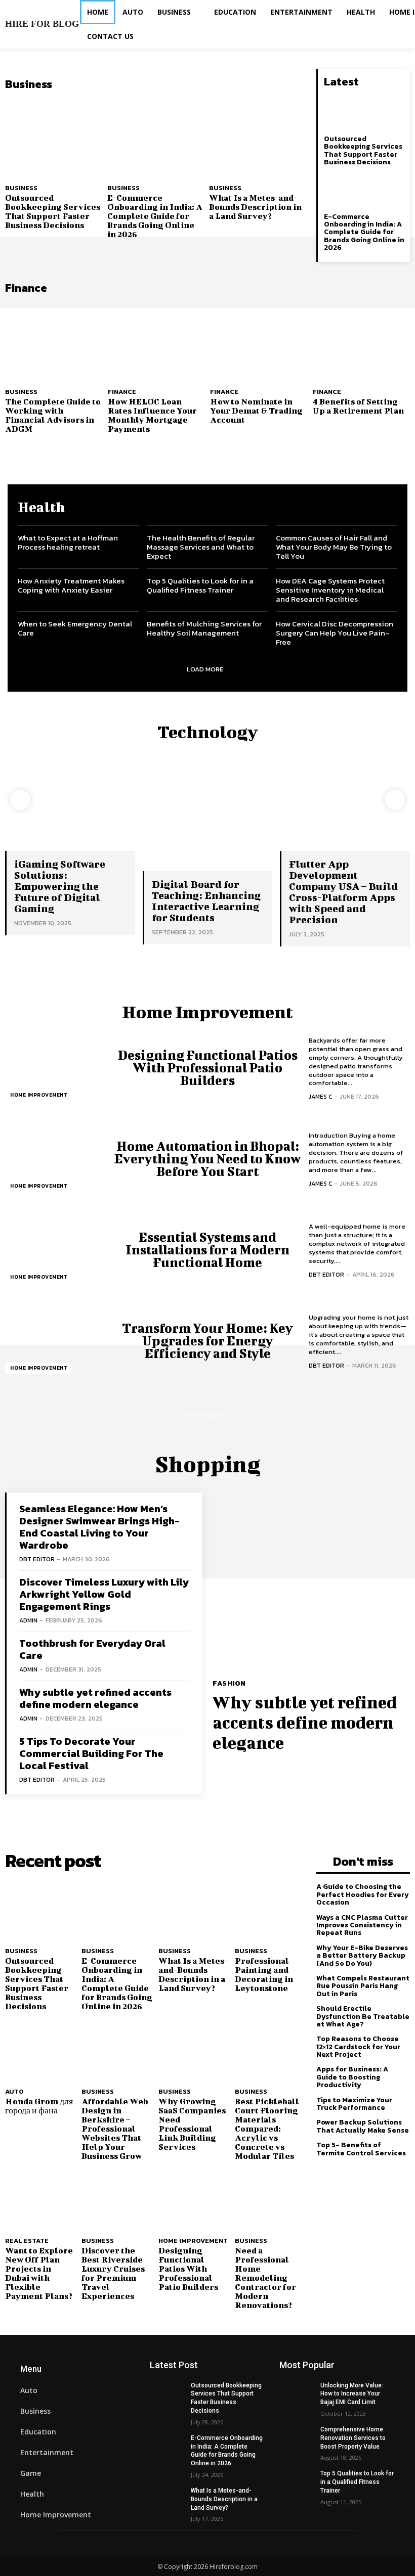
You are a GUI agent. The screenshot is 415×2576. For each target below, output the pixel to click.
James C (320, 1097)
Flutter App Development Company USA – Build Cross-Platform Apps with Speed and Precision (343, 892)
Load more (205, 669)
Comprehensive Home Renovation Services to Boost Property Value (353, 2438)
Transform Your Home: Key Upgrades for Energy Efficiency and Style (207, 1341)
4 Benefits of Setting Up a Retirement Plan (358, 406)
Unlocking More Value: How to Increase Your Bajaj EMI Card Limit (352, 2394)
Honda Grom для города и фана (39, 2106)
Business (21, 188)
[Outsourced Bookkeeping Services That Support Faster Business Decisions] (54, 137)
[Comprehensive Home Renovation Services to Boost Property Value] (297, 2437)
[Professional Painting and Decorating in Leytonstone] (271, 1911)
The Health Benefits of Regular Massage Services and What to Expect (201, 547)
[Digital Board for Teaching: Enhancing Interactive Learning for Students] (208, 822)
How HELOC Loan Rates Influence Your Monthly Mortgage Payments (152, 415)
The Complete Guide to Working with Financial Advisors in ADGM (53, 415)
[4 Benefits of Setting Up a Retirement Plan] (362, 341)
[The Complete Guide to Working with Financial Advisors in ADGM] (54, 341)
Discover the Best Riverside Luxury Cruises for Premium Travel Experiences (113, 2273)
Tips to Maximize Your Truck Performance (354, 2104)
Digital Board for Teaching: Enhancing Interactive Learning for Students (206, 901)
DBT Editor (326, 1275)
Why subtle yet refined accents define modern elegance (95, 1698)
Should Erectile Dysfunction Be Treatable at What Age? (363, 2016)
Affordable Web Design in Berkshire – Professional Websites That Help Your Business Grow (115, 2128)
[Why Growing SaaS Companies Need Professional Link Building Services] (194, 2051)
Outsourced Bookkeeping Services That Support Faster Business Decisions (53, 211)
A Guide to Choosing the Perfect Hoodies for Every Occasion (363, 1894)
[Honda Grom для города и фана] (41, 2051)
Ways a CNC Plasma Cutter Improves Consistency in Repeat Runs (362, 1925)
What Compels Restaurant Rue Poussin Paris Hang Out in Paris (363, 1986)
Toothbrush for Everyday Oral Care (92, 1649)
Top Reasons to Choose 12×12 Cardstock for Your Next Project (358, 2047)
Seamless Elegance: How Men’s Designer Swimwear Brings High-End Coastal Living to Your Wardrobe (99, 1527)
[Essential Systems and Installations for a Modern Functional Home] (56, 1250)
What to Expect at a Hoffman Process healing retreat (68, 542)
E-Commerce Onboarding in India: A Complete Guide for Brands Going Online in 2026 (155, 216)
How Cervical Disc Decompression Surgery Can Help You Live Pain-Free (335, 633)
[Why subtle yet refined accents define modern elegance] (311, 1581)
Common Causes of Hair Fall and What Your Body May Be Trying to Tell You (334, 547)
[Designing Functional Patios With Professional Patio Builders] (56, 1068)
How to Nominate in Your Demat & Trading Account (256, 410)
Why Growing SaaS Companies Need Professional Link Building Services (192, 2124)
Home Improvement (39, 1095)
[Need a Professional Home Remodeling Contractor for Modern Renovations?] (271, 2201)
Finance (122, 392)
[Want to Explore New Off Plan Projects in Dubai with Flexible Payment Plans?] (41, 2201)
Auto (14, 2091)
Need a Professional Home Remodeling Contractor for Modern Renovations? (265, 2277)
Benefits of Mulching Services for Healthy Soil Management (204, 628)
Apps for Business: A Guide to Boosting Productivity (352, 2077)
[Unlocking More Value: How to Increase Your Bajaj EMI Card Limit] (297, 2393)
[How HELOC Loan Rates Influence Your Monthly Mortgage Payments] (157, 341)
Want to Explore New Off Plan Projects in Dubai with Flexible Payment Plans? (39, 2273)
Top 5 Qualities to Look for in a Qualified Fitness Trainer (200, 585)
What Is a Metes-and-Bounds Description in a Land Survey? (255, 207)
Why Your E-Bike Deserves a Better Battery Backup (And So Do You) (362, 1956)
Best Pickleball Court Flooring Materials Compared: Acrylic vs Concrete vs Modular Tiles (267, 2128)
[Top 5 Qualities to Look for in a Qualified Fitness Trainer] (297, 2481)
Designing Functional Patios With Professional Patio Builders (208, 1068)
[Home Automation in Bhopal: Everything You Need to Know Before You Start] (56, 1159)
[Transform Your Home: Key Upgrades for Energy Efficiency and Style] (56, 1341)
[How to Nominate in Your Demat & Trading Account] (259, 341)
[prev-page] (20, 800)
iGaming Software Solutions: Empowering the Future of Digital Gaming (60, 886)
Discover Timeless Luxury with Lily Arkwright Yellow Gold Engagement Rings (104, 1594)
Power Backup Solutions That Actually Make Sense (363, 2126)
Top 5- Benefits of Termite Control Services (361, 2149)
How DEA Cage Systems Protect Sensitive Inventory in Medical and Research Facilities (330, 590)
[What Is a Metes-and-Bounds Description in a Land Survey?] (258, 137)
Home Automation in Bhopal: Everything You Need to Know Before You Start (208, 1159)
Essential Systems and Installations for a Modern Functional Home (207, 1250)
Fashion (229, 1684)
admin (28, 1620)
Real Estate (27, 2241)
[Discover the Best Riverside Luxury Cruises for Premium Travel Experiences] (117, 2201)
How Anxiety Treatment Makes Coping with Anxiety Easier (71, 585)
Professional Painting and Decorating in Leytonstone (264, 1974)
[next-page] (395, 800)
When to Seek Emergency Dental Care (75, 628)
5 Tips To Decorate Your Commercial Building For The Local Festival (91, 1753)
